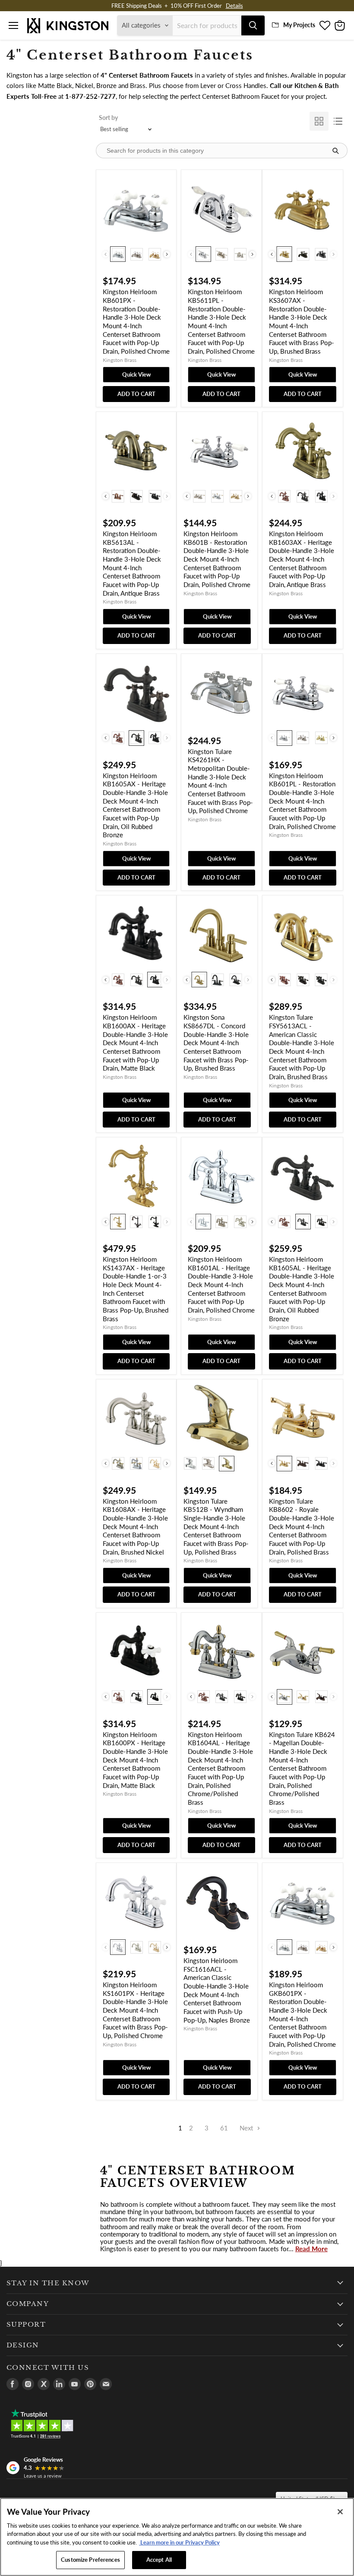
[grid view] (319, 121)
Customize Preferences (90, 2560)
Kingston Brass (120, 360)
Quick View (136, 374)
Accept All (159, 2560)
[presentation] (167, 254)
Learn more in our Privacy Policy (179, 2542)
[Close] (340, 2512)
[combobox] (207, 25)
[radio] (118, 254)
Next (247, 2128)
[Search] (253, 25)
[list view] (338, 121)
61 (224, 2128)
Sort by (108, 118)
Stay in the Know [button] (48, 2283)
